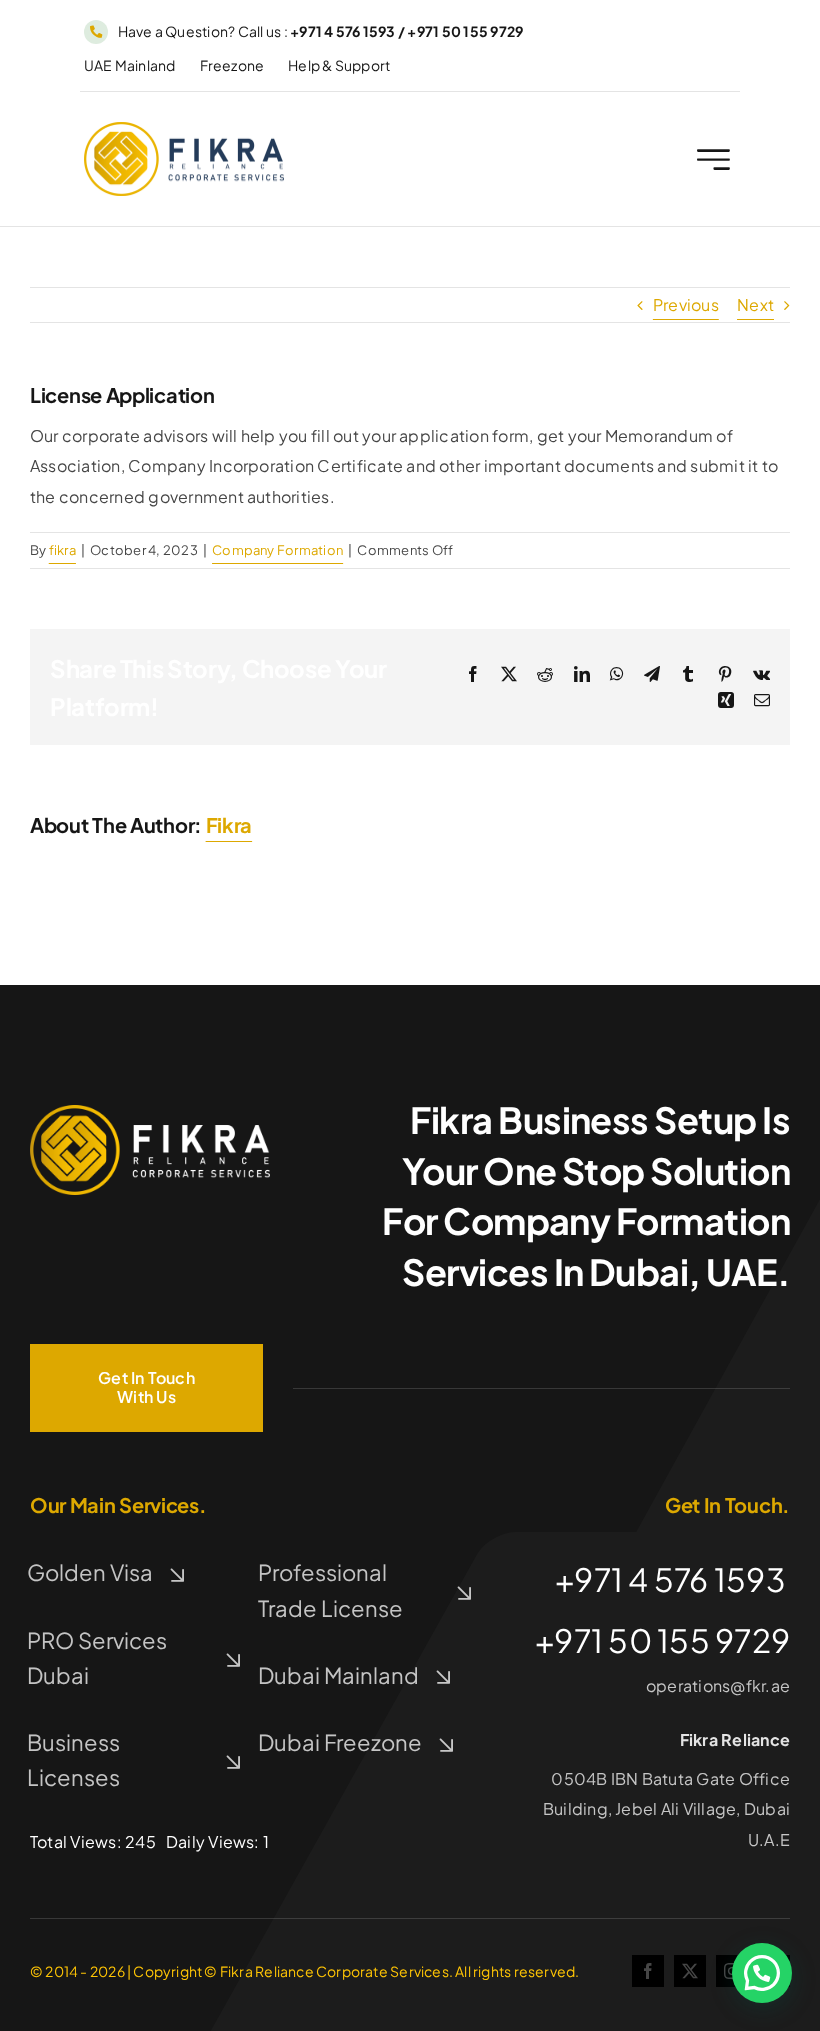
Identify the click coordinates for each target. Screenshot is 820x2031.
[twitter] (690, 1971)
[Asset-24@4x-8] (184, 129)
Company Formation (277, 550)
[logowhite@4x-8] (150, 1112)
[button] (762, 1973)
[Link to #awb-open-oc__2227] (713, 159)
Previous (686, 304)
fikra (62, 550)
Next (755, 304)
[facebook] (648, 1971)
